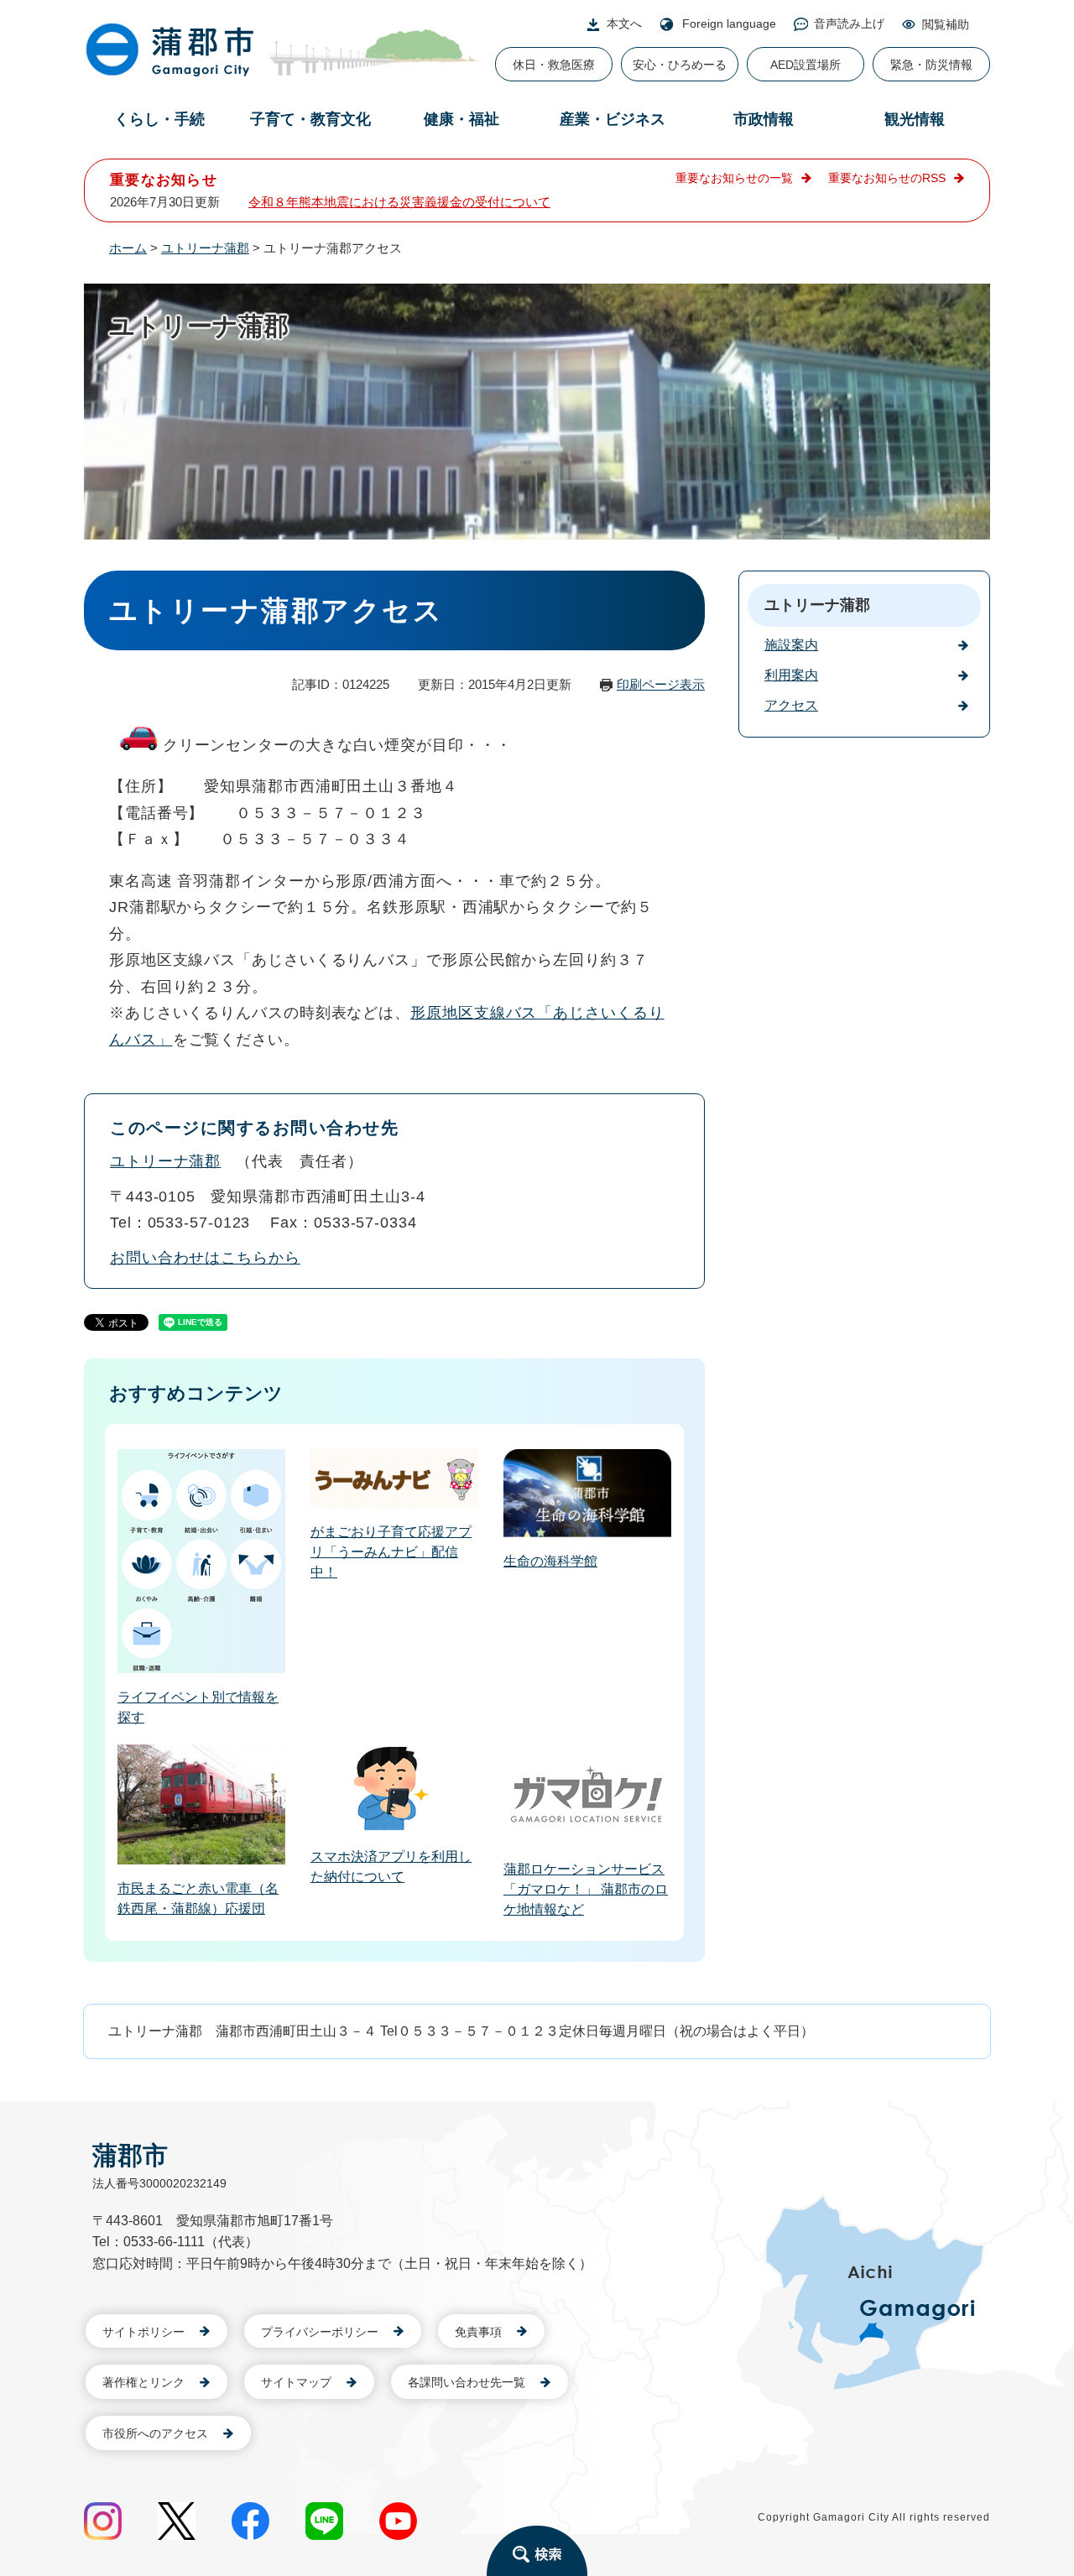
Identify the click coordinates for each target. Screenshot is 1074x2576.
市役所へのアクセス (155, 2433)
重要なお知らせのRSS (887, 178)
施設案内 (791, 645)
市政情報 (764, 119)
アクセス (791, 705)
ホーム (128, 248)
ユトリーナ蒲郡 (205, 248)
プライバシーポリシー (320, 2332)
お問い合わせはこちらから (205, 1258)
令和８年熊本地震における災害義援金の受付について (399, 202)
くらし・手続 (159, 119)
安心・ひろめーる (680, 65)
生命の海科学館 (550, 1561)
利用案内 (791, 675)
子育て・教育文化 (310, 119)
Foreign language (729, 23)
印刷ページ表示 (661, 684)
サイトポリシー (143, 2332)
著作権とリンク (143, 2382)
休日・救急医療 (554, 65)
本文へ (624, 23)
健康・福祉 (461, 119)
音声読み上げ (849, 23)
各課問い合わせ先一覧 (467, 2382)
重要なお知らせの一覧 (734, 178)
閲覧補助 (946, 24)
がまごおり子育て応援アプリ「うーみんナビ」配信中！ (391, 1552)
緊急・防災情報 (931, 65)
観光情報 (915, 119)
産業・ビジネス (613, 119)
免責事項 (478, 2332)
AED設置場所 (805, 65)
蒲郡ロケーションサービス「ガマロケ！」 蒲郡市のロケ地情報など (586, 1889)
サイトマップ (296, 2382)
